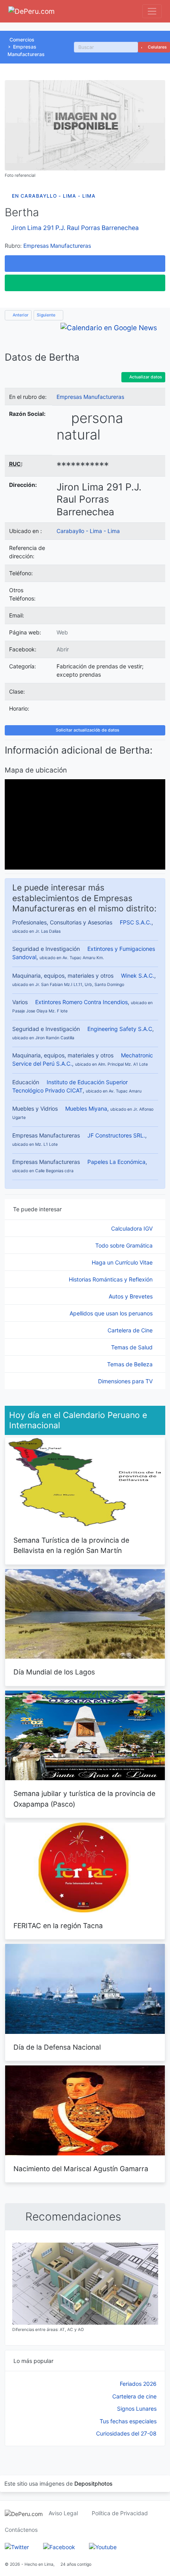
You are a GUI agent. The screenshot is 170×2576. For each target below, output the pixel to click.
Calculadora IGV (133, 1228)
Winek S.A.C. (138, 976)
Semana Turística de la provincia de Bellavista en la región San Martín (71, 1545)
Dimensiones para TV (126, 1381)
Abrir (63, 649)
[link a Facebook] (59, 2546)
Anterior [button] (20, 315)
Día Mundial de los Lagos (54, 1672)
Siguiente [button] (47, 315)
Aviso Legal (63, 2513)
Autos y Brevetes (131, 1296)
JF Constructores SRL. (116, 1135)
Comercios (22, 40)
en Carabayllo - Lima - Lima (54, 196)
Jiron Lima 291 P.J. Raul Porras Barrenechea (75, 228)
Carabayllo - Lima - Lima (88, 531)
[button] (85, 264)
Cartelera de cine (134, 2396)
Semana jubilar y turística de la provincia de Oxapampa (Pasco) (84, 1799)
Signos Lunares (137, 2409)
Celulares (157, 47)
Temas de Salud (133, 1347)
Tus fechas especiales (128, 2421)
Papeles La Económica (116, 1162)
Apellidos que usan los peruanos (112, 1313)
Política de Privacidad (120, 2513)
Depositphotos (93, 2483)
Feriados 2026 (138, 2384)
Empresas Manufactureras (57, 246)
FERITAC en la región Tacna (58, 1926)
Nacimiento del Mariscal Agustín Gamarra (81, 2169)
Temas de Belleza (131, 1364)
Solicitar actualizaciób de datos (87, 730)
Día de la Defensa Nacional (57, 2047)
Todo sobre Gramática (125, 1245)
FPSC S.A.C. (136, 922)
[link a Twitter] (17, 2546)
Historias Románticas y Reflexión (111, 1279)
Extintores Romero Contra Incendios (81, 1002)
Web (62, 632)
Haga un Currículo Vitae (123, 1262)
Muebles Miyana (86, 1108)
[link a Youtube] (103, 2546)
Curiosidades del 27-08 (126, 2433)
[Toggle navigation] (152, 11)
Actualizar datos (145, 377)
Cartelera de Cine (131, 1330)
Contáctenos (21, 2530)
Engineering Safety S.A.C (120, 1029)
